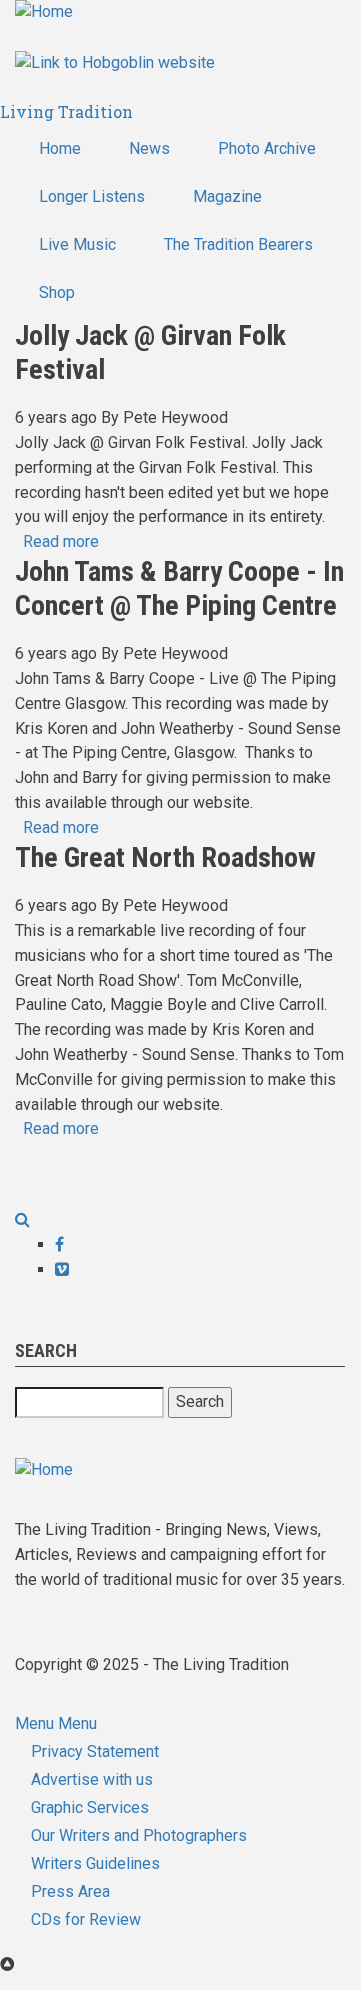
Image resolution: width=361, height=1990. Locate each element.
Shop (57, 292)
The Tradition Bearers (238, 244)
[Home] (44, 11)
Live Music (77, 244)
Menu (34, 1723)
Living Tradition (66, 111)
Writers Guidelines (95, 1863)
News (149, 148)
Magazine (227, 196)
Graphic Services (90, 1807)
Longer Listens (92, 196)
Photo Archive (267, 148)
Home (60, 148)
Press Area (70, 1891)
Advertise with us (92, 1779)
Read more (61, 541)
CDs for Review (86, 1919)
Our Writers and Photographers (139, 1835)
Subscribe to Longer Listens (23, 1175)
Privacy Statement (95, 1751)
